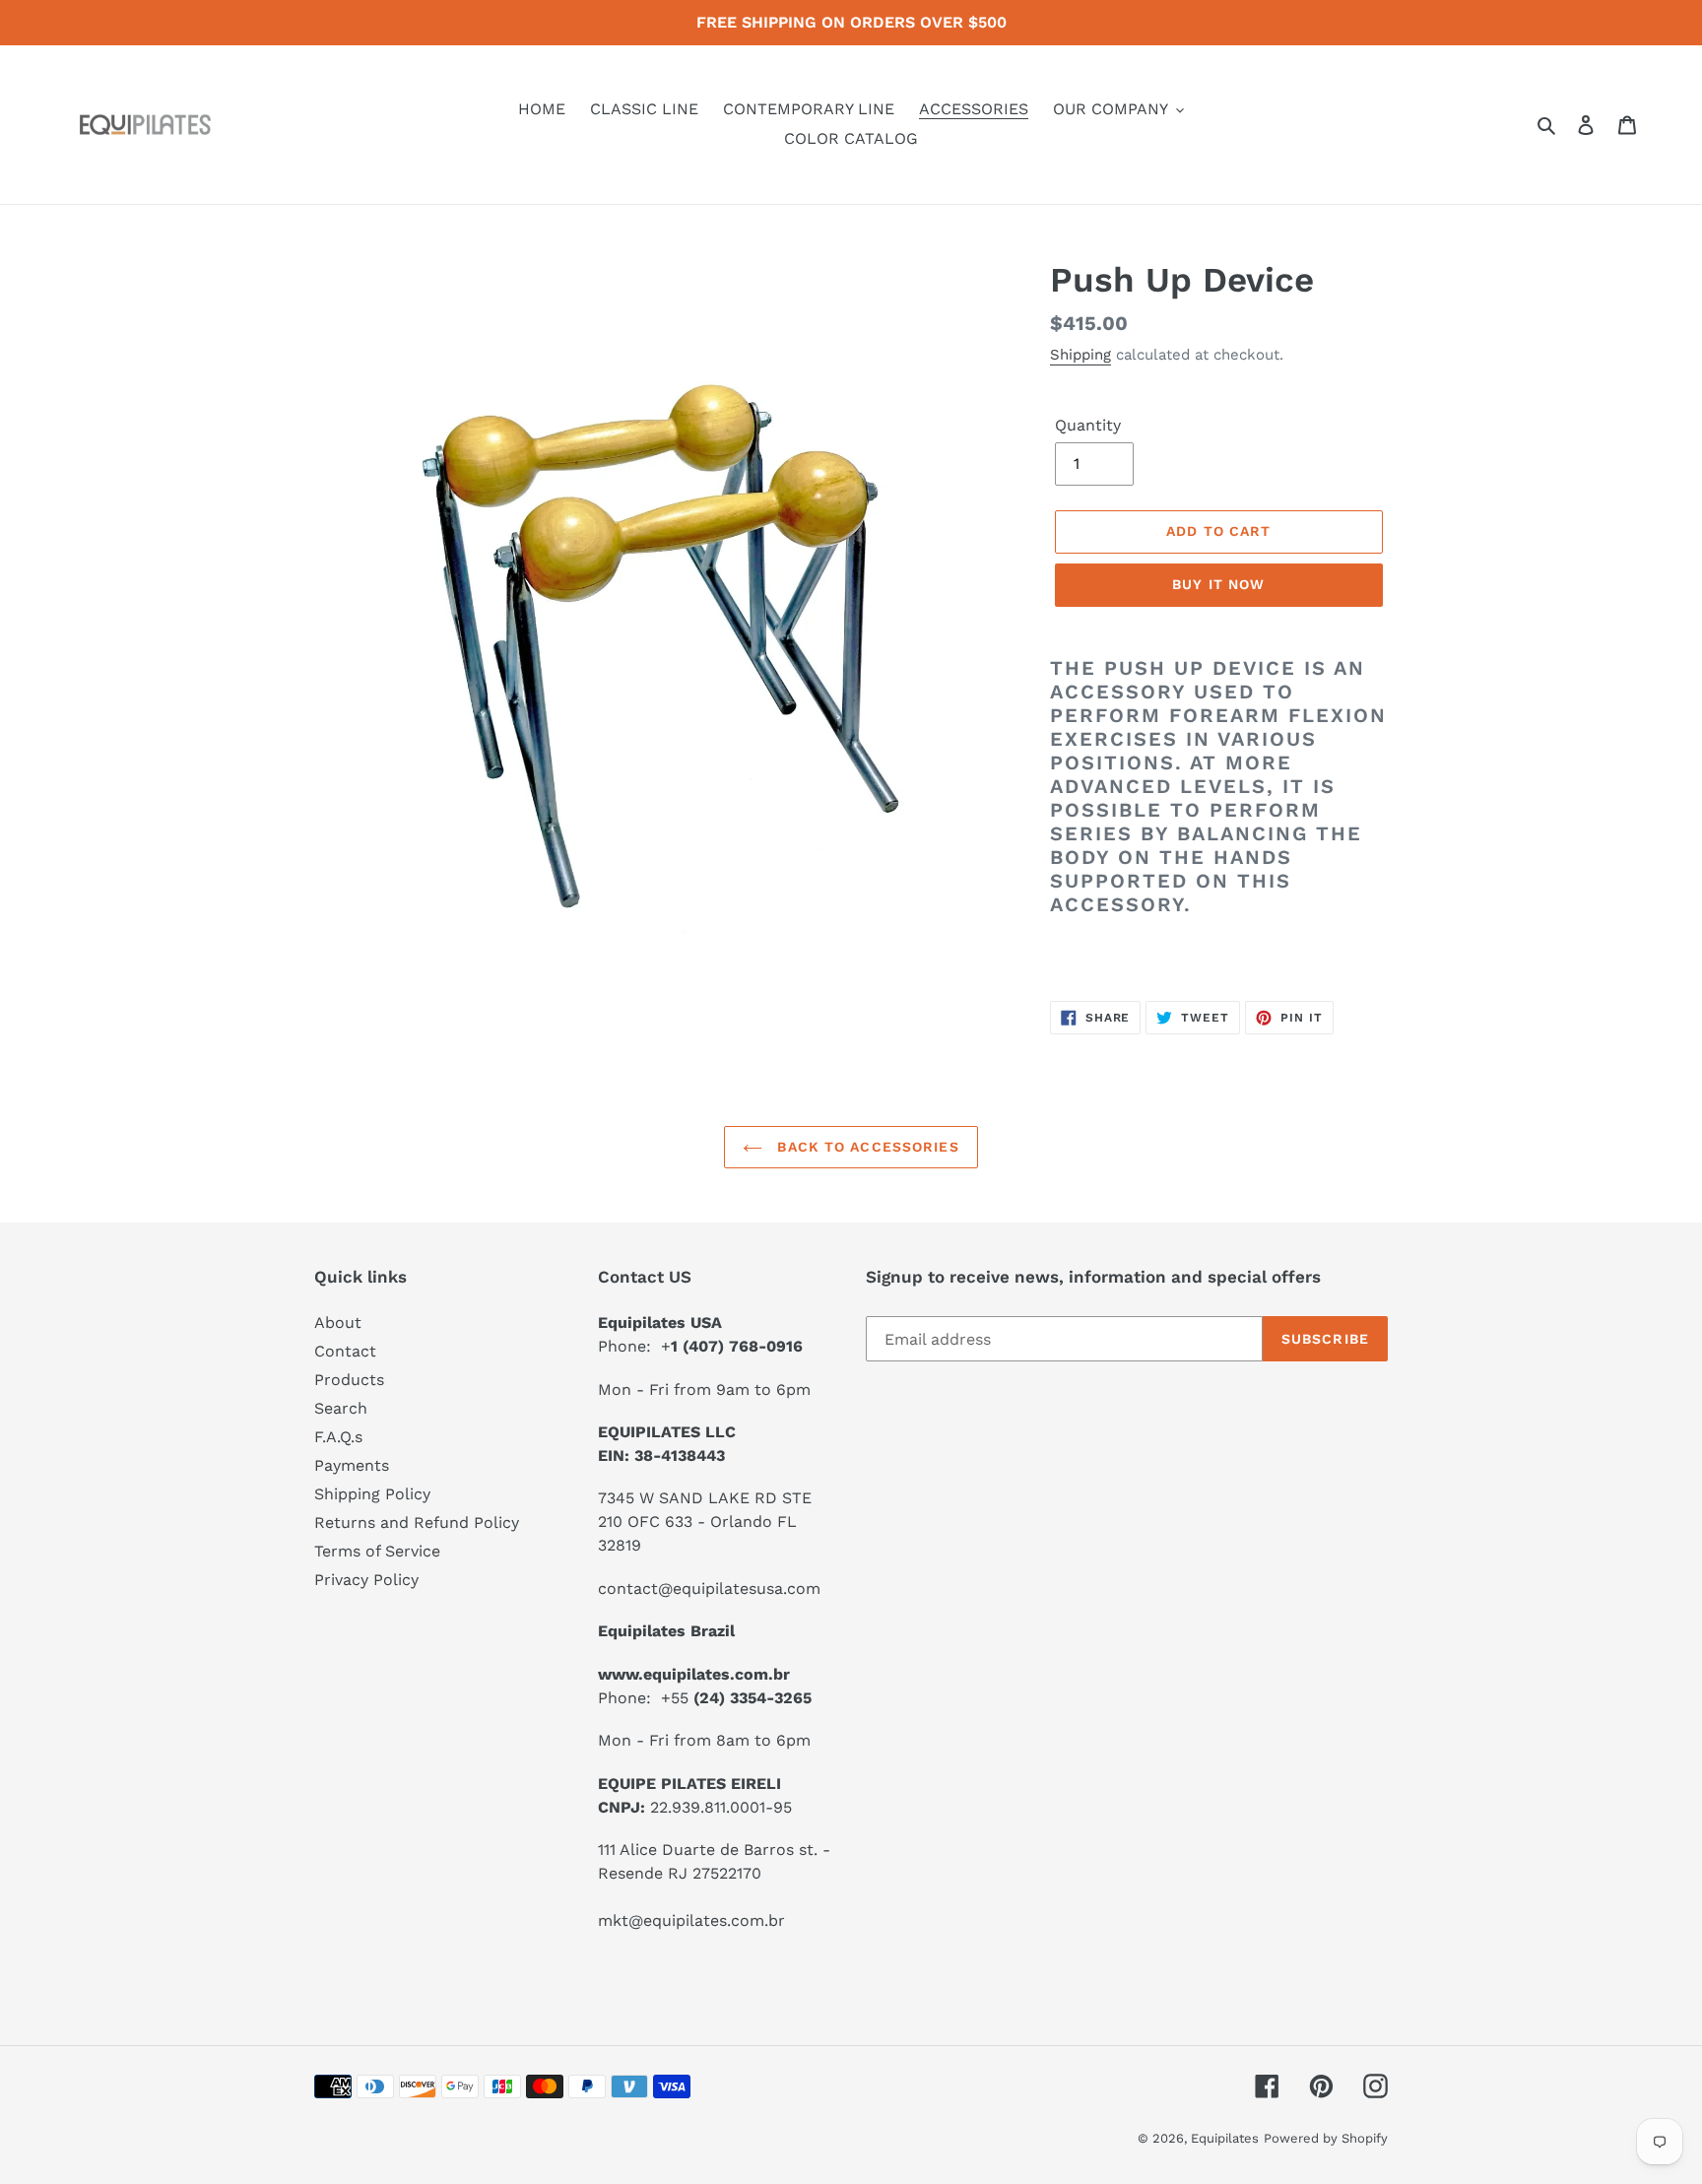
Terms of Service (377, 1551)
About (338, 1323)
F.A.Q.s (338, 1437)
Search (341, 1408)
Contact (345, 1351)
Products (349, 1380)
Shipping (1080, 355)
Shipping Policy (372, 1494)
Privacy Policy (366, 1580)
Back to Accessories (865, 1147)
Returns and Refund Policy (417, 1522)
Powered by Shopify (1326, 2138)
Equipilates (1225, 2138)
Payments (352, 1465)
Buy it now (1218, 584)
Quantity (1088, 425)
